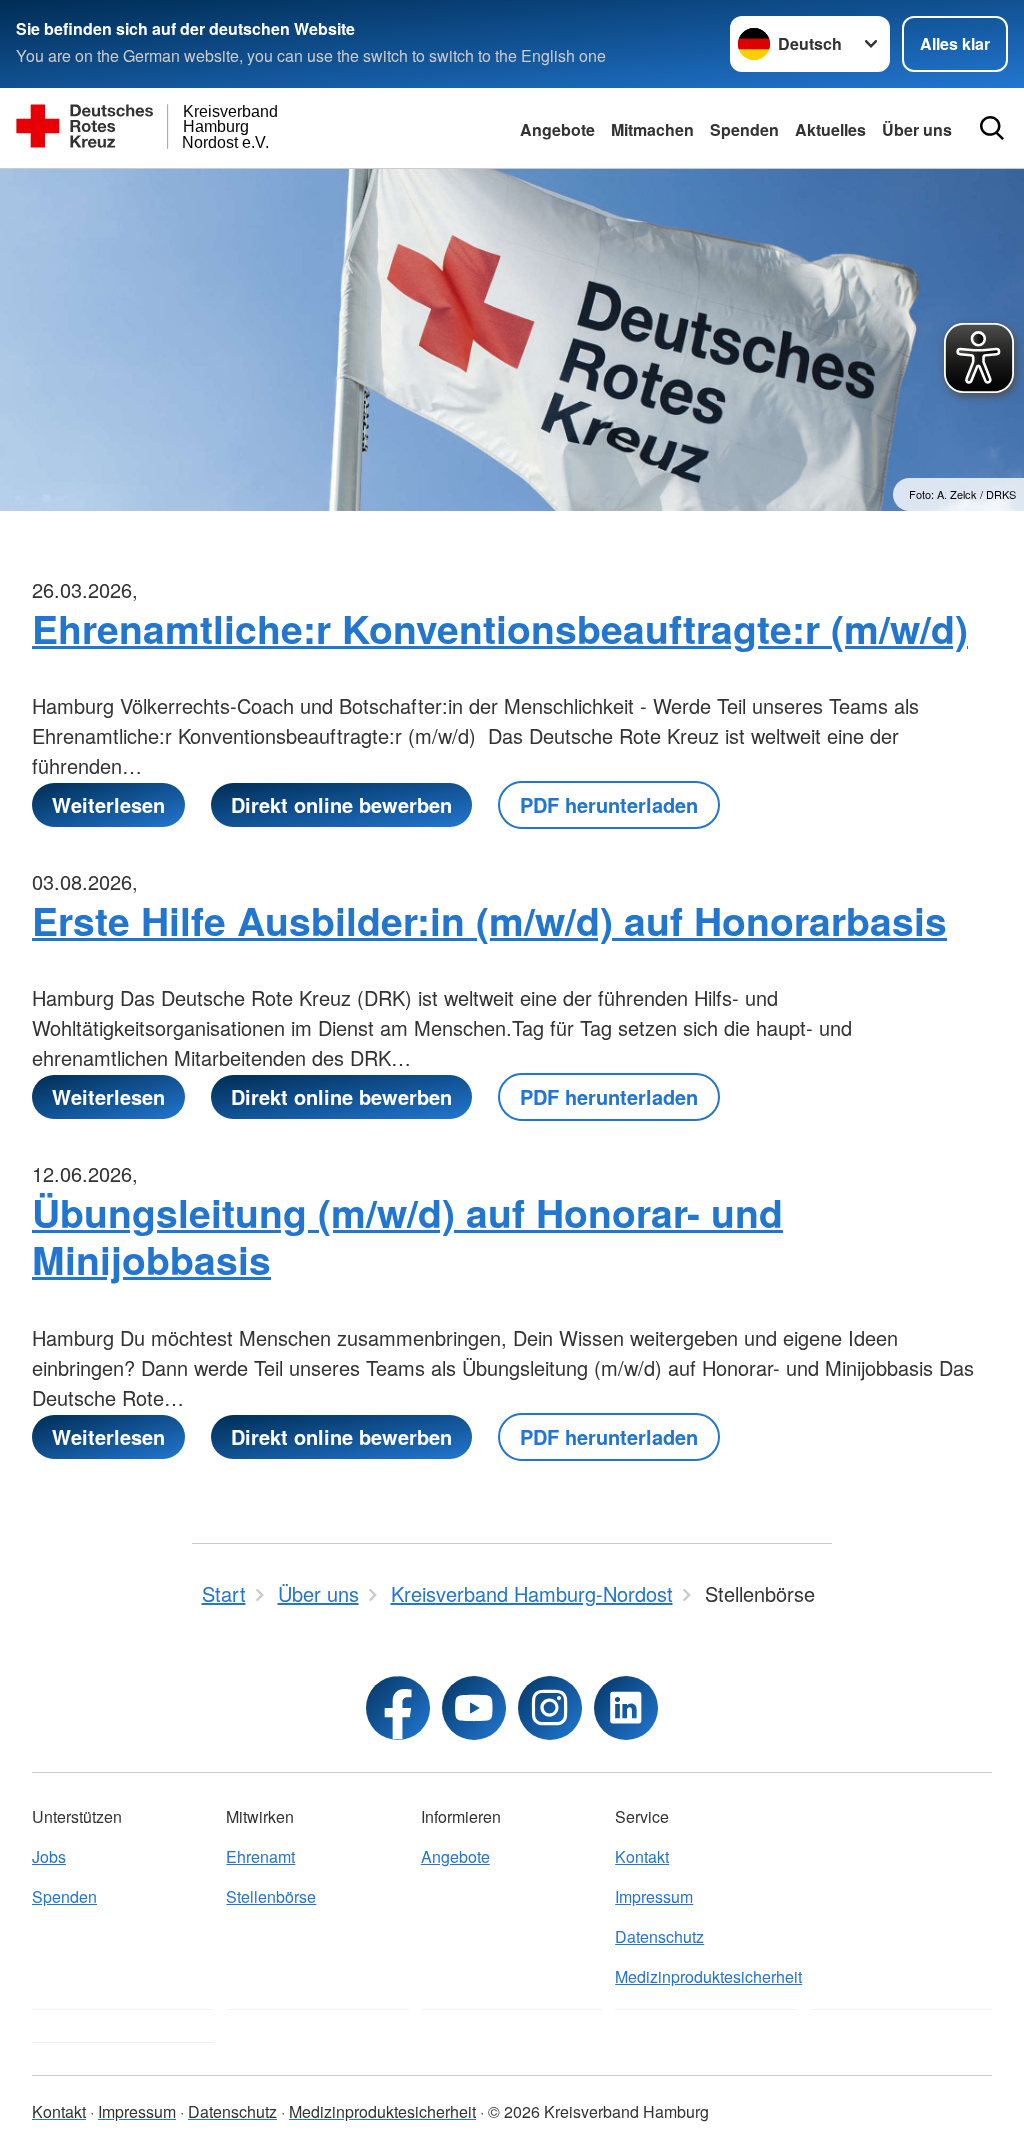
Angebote (557, 129)
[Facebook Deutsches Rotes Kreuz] (398, 1708)
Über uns (917, 129)
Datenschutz (659, 1936)
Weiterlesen (108, 804)
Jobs (49, 1856)
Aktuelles (830, 129)
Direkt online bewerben (341, 804)
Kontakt (642, 1856)
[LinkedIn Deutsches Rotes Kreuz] (626, 1708)
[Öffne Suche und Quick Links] (992, 128)
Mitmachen (652, 129)
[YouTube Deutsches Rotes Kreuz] (474, 1708)
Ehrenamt (260, 1856)
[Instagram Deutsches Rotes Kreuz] (550, 1708)
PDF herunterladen (609, 804)
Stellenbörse (271, 1896)
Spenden (744, 129)
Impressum (654, 1896)
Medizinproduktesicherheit (706, 1976)
